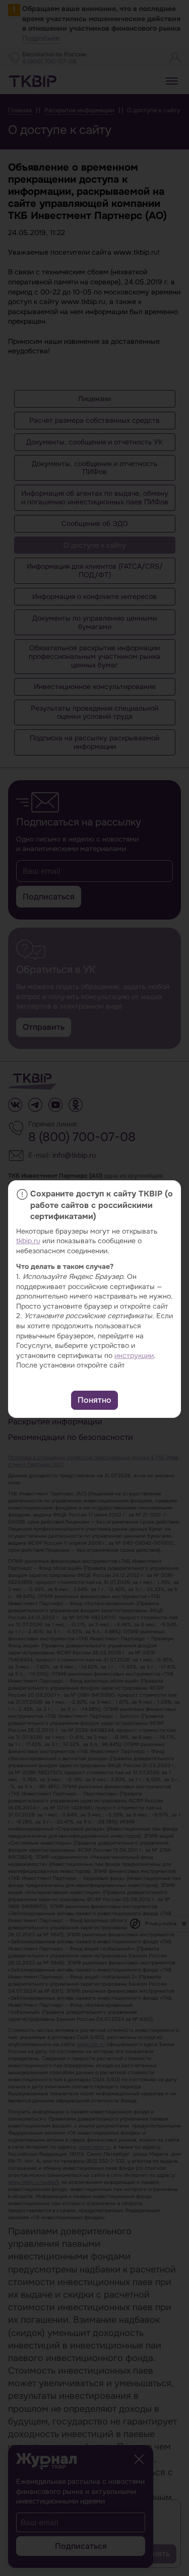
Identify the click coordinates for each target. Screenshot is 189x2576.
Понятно (94, 1400)
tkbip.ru (28, 1241)
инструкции (134, 1355)
